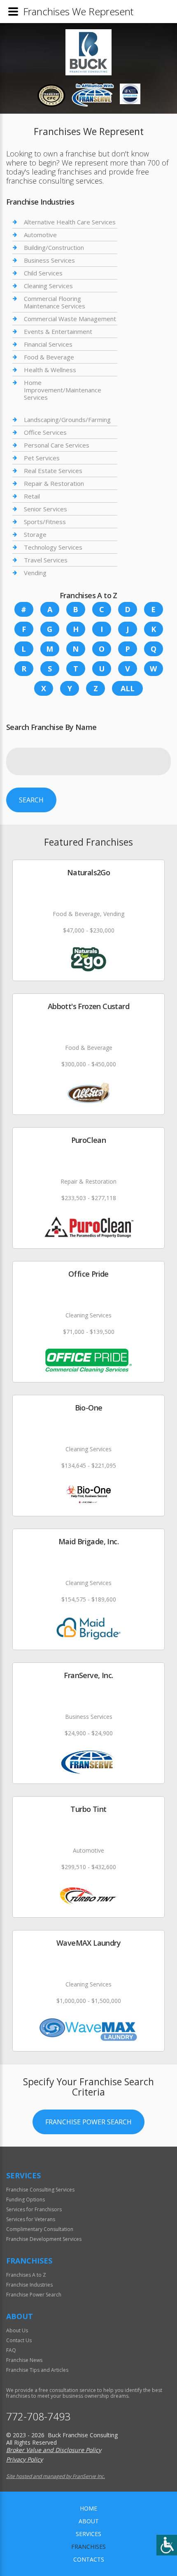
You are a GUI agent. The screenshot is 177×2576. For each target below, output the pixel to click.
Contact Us (19, 2340)
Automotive (40, 235)
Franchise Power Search (88, 2122)
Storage (35, 534)
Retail (32, 496)
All (128, 688)
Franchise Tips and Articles (37, 2370)
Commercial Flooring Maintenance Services (55, 302)
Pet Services (42, 458)
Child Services (43, 273)
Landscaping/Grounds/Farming (67, 420)
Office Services (45, 432)
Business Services (49, 260)
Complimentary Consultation (40, 2229)
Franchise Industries (29, 2285)
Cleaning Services (48, 286)
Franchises (88, 2547)
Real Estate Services (53, 471)
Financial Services (48, 344)
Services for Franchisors (34, 2209)
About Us (17, 2330)
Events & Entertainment (58, 331)
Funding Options (26, 2200)
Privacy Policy (24, 2459)
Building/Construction (54, 247)
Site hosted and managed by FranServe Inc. (56, 2476)
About (89, 2521)
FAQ (11, 2350)
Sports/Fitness (45, 522)
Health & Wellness (50, 370)
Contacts (89, 2559)
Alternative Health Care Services (70, 222)
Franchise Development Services (44, 2239)
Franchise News (24, 2360)
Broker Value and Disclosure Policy (54, 2450)
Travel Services (46, 560)
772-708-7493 (38, 2416)
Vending (35, 573)
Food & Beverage (49, 357)
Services (88, 2534)
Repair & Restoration (54, 483)
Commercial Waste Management (70, 319)
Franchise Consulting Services (40, 2190)
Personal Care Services (57, 445)
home (88, 2508)
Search (31, 800)
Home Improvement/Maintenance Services (63, 390)
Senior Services (45, 509)
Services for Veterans (31, 2219)
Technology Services (53, 547)
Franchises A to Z (26, 2275)
